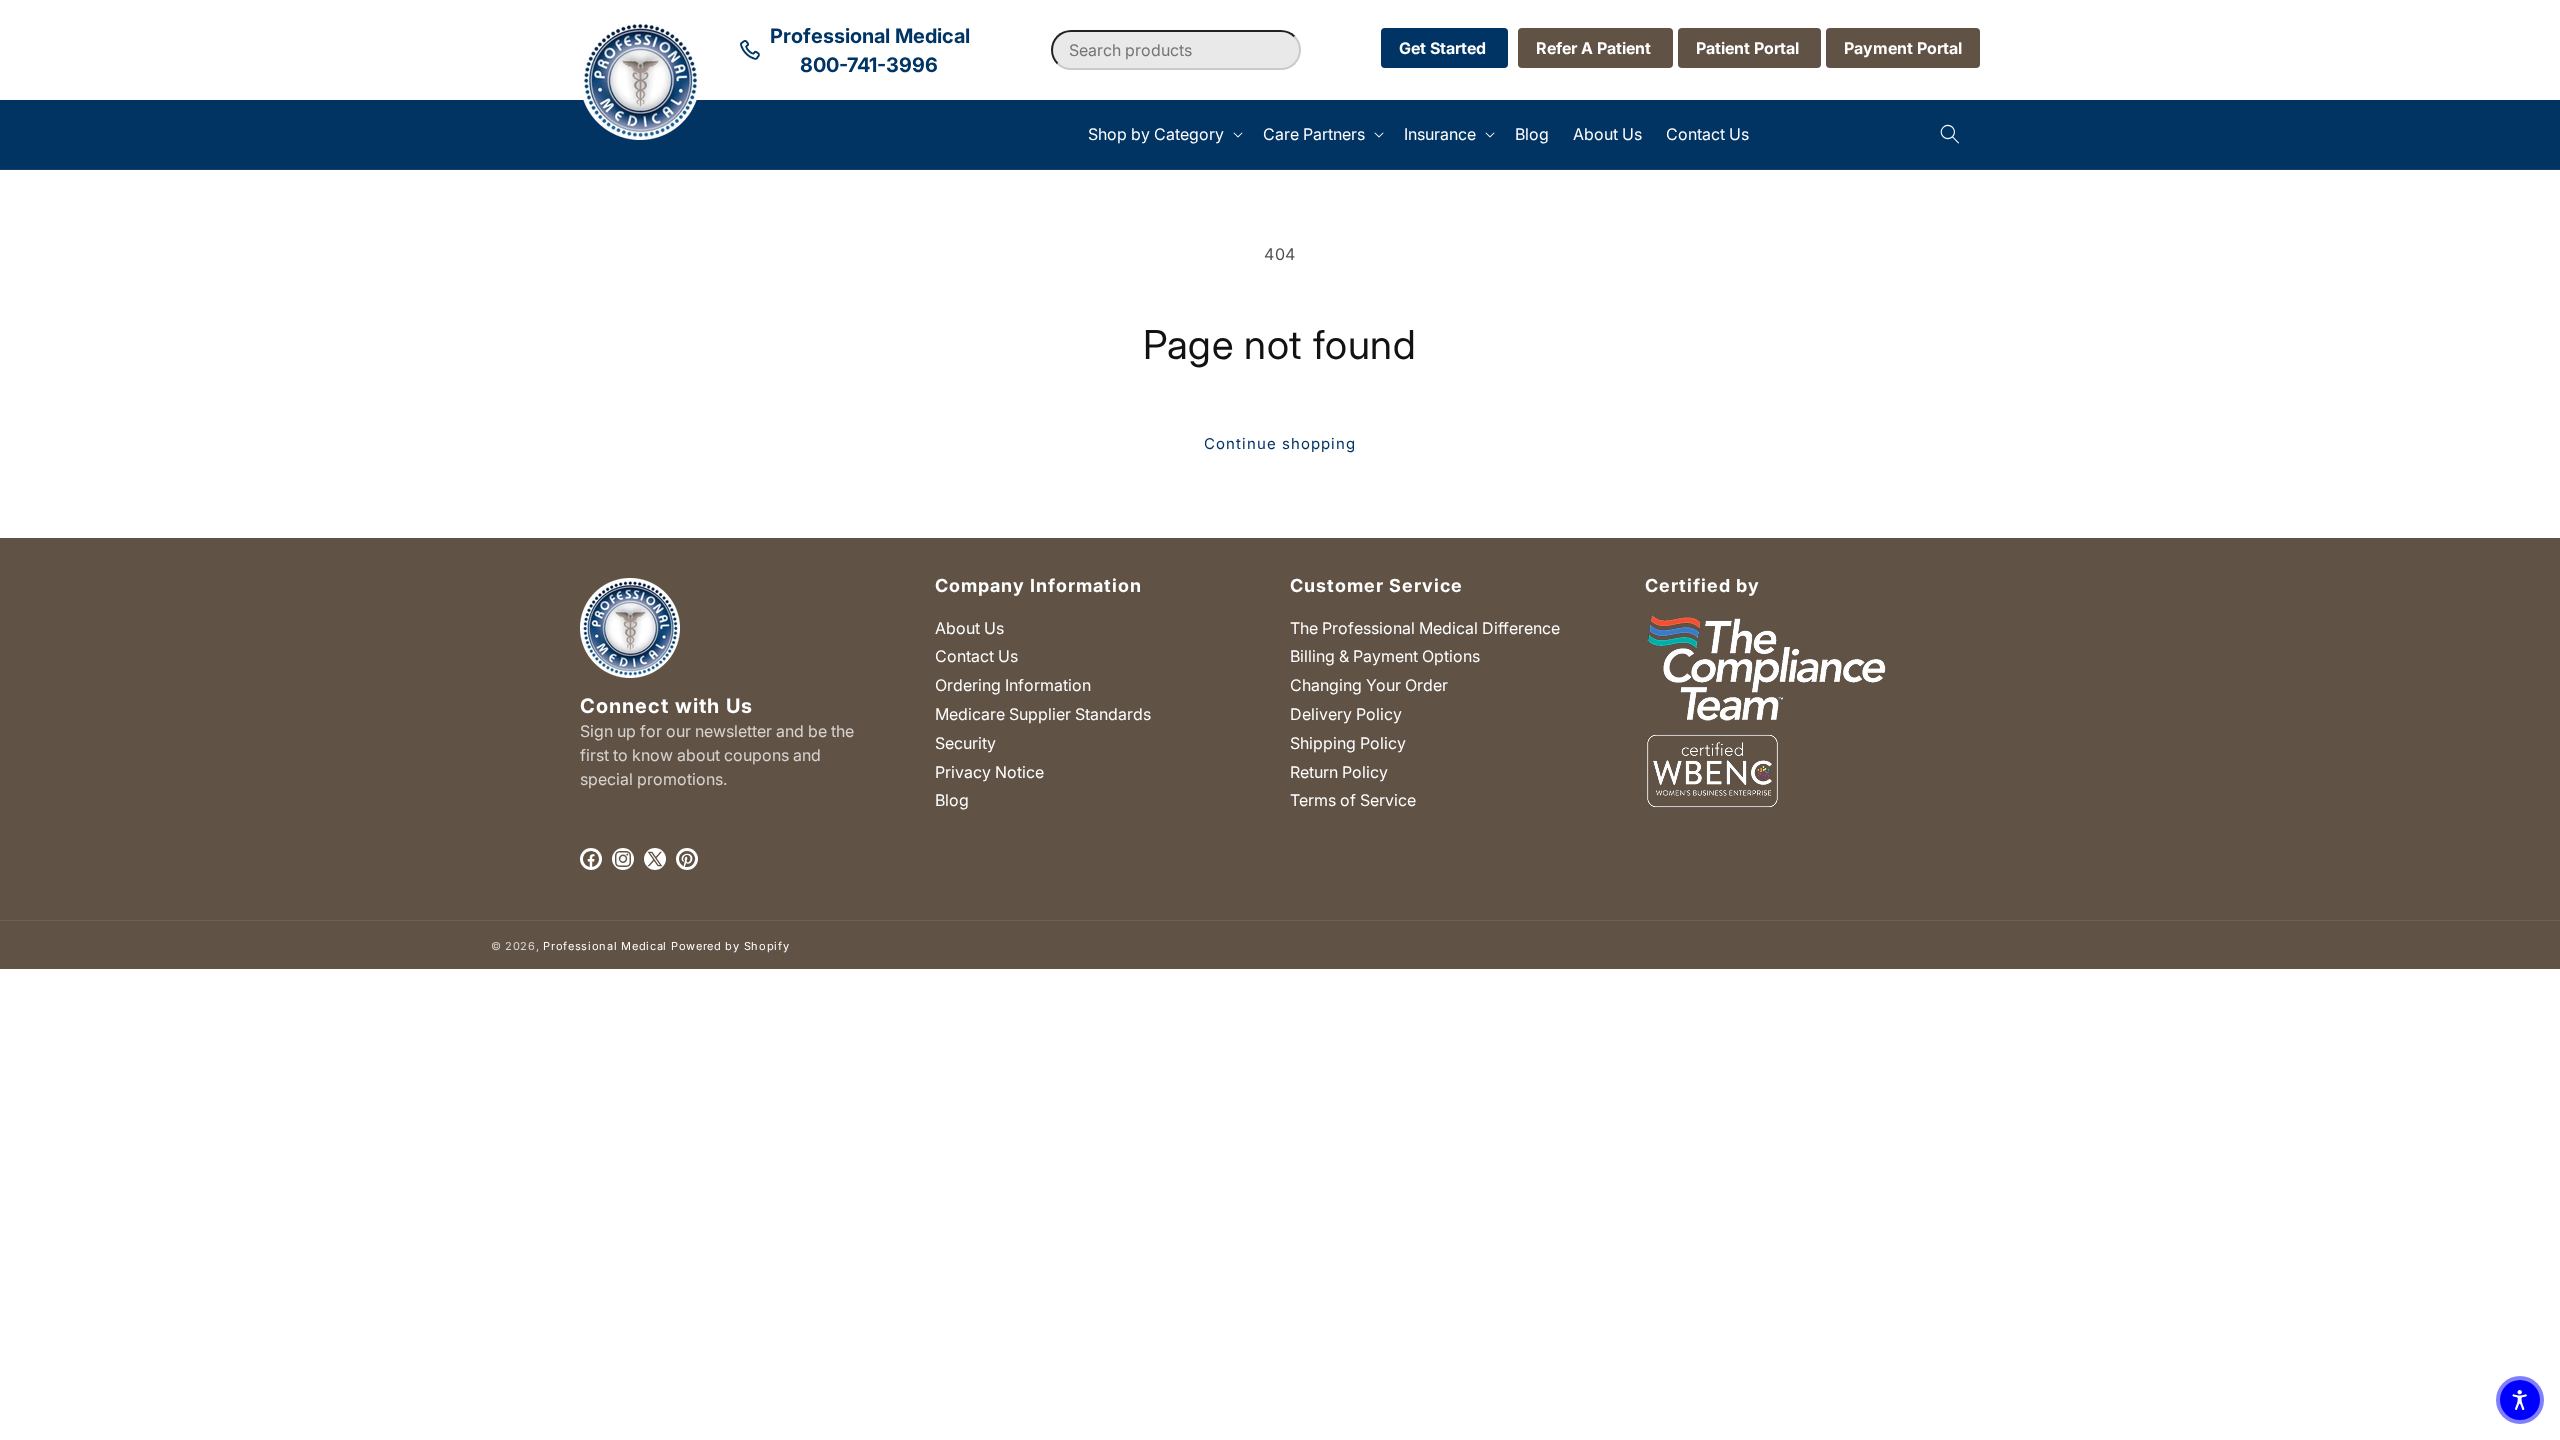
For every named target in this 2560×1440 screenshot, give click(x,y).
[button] (1163, 134)
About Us (969, 628)
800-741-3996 (869, 65)
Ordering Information (1013, 685)
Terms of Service (1353, 800)
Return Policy (1339, 772)
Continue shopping (1280, 443)
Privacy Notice (989, 772)
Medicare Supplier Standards (1043, 714)
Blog (952, 800)
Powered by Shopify (730, 946)
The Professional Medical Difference (1425, 628)
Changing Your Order (1369, 685)
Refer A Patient (1595, 48)
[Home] (580, 134)
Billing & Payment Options (1385, 656)
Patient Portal (1749, 48)
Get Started (1444, 48)
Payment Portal (1903, 48)
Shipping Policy (1348, 743)
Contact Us (976, 656)
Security (965, 743)
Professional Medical (605, 946)
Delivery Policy (1346, 714)
